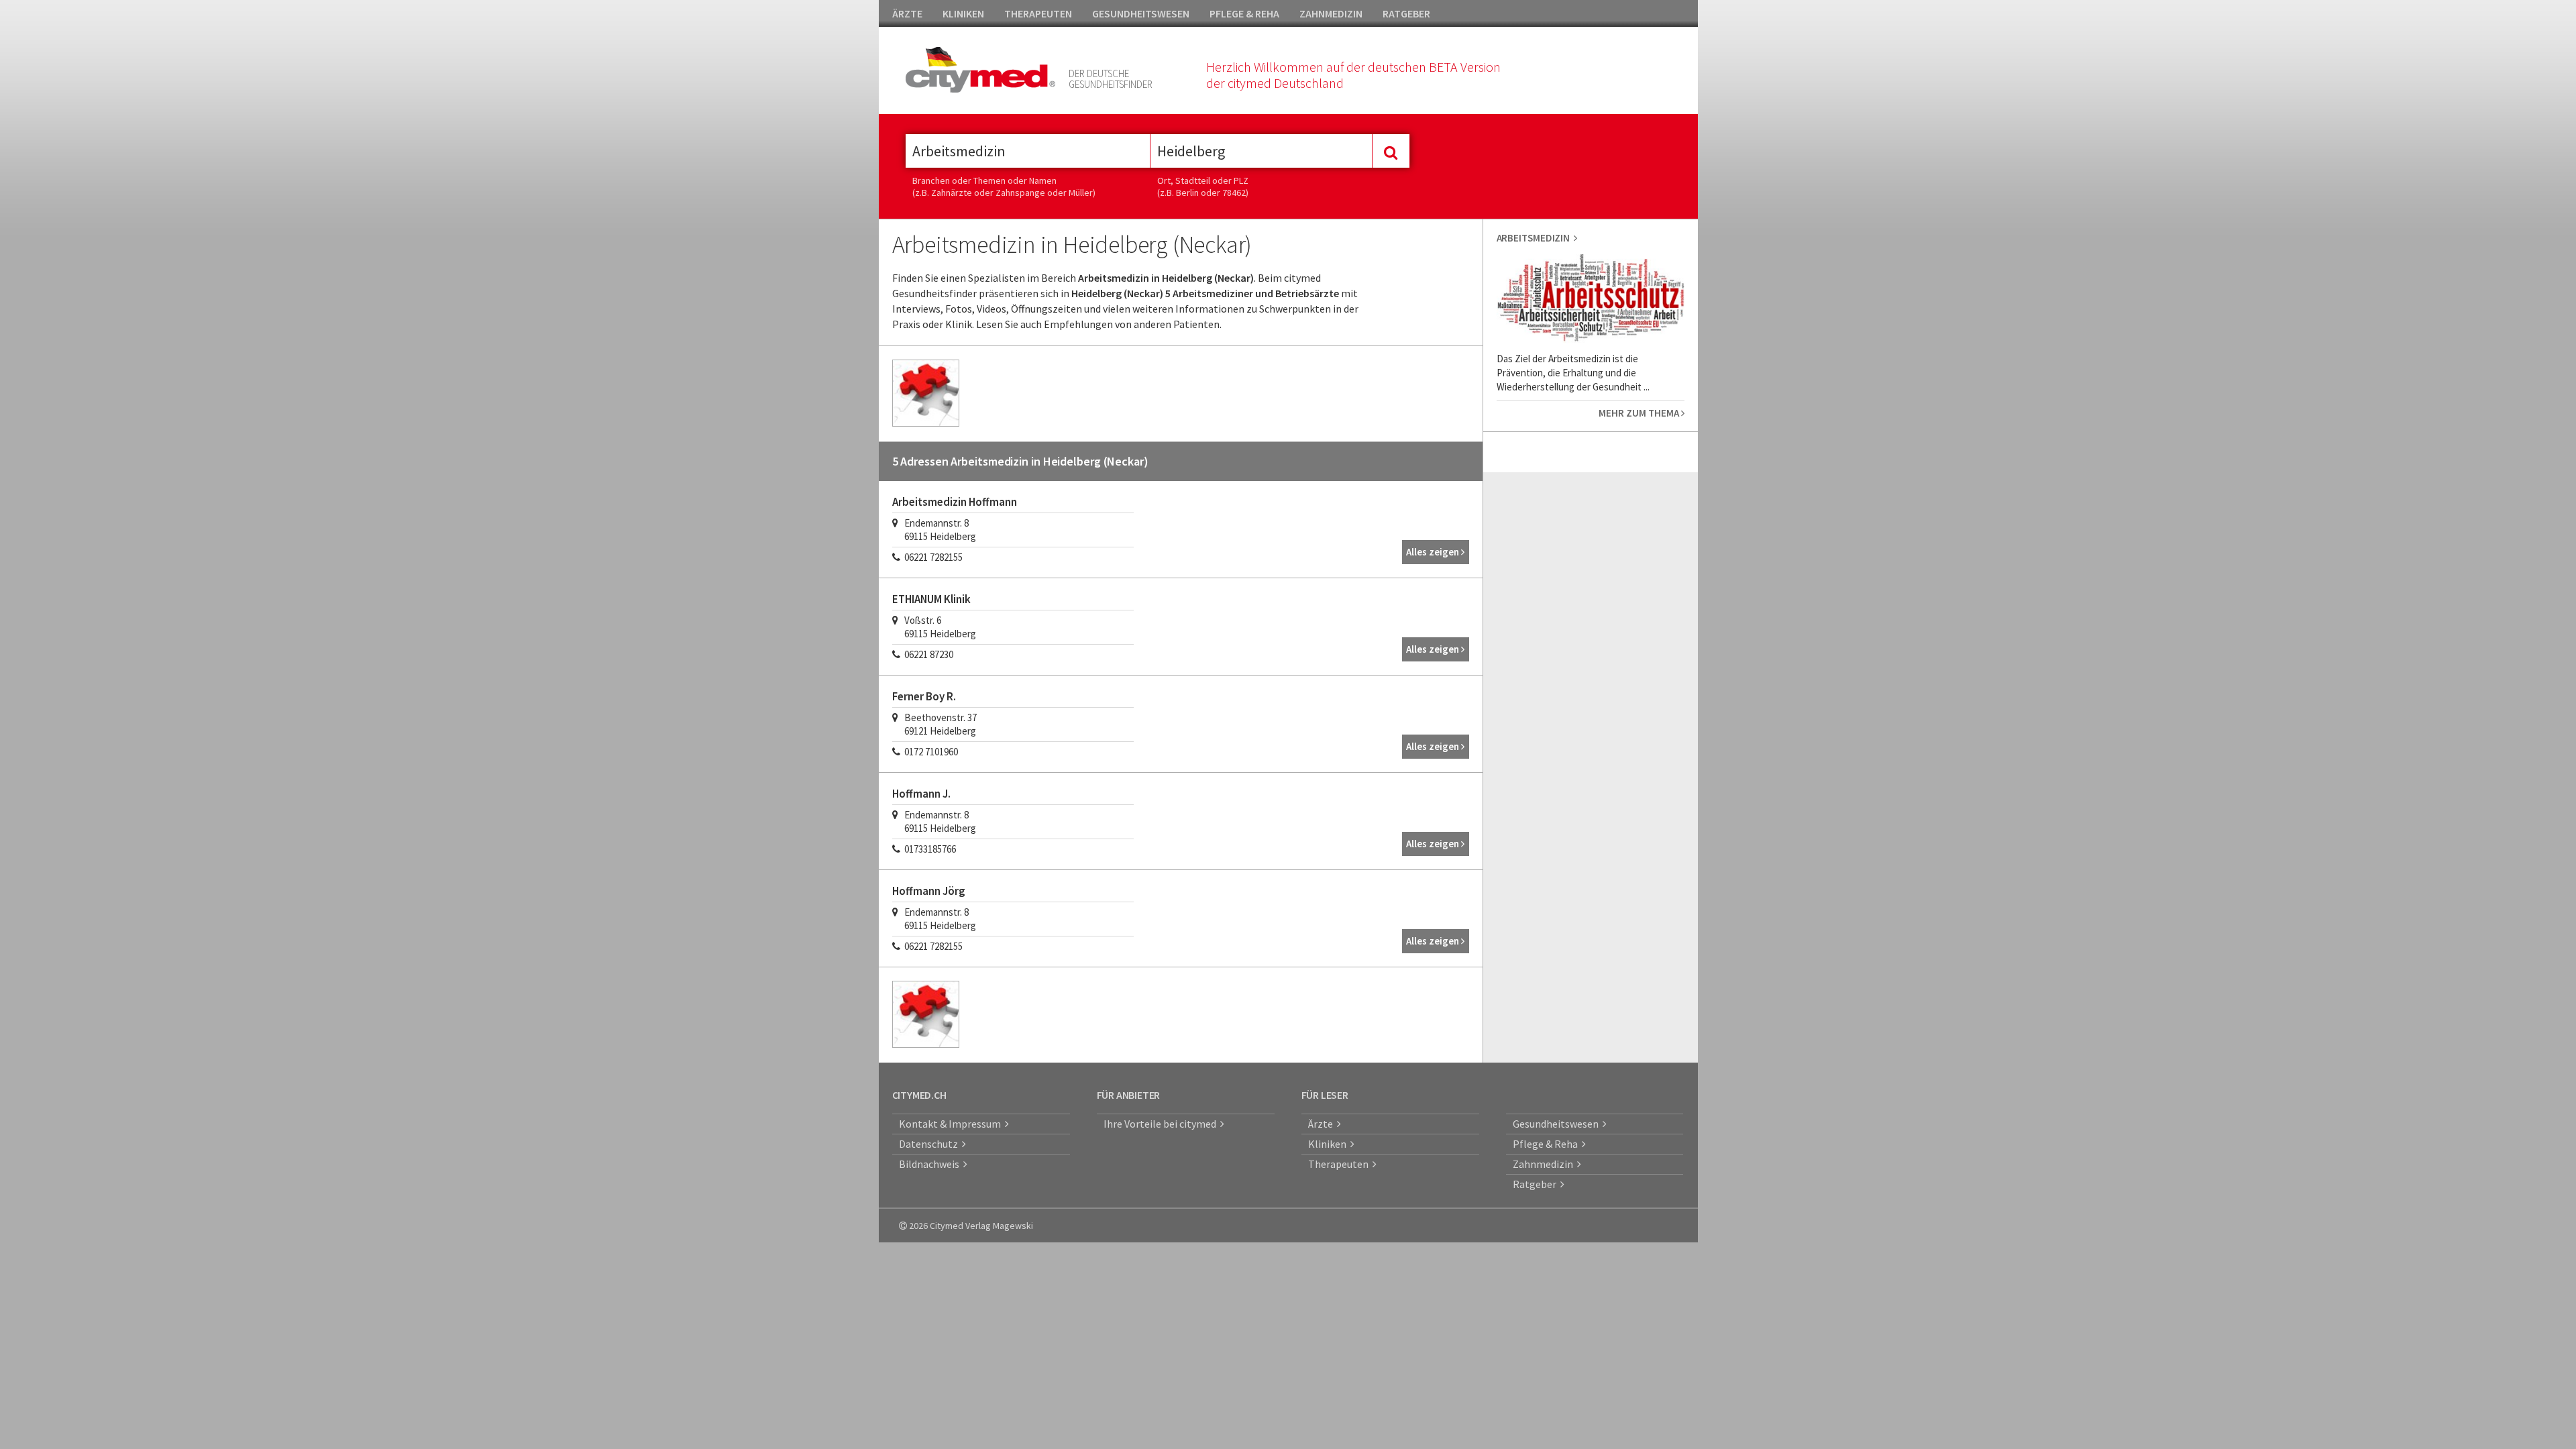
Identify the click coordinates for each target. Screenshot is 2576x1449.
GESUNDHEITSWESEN (1141, 13)
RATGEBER (1406, 13)
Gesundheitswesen (1558, 1124)
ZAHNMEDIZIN (1331, 13)
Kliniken (1329, 1144)
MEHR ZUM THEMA (1640, 413)
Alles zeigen (1434, 552)
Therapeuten (1340, 1164)
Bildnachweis (931, 1164)
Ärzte (1323, 1124)
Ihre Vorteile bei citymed (1162, 1124)
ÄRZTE (907, 13)
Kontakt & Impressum (952, 1124)
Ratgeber (1537, 1184)
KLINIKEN (963, 13)
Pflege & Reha (1547, 1144)
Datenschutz (930, 1144)
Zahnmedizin (1545, 1164)
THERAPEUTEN (1038, 13)
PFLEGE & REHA (1244, 13)
